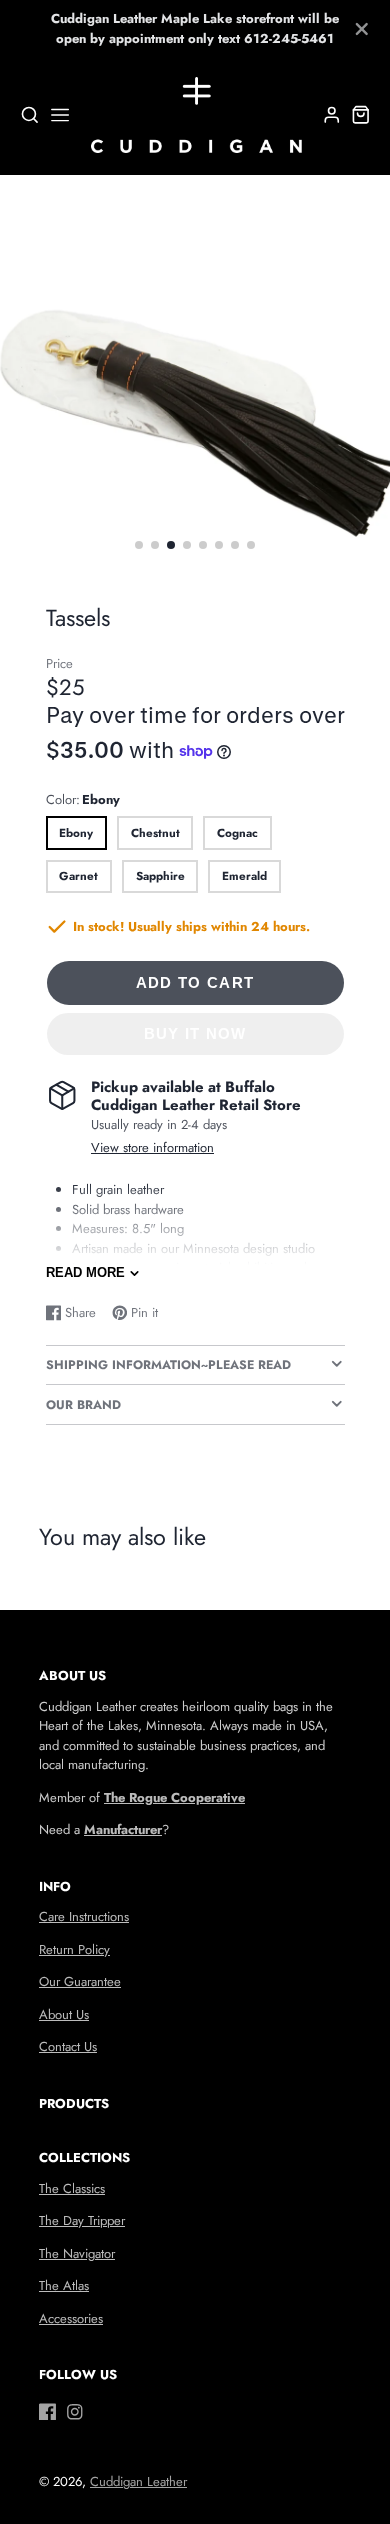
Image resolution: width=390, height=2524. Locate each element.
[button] (139, 545)
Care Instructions (84, 1916)
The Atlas (64, 2285)
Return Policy (74, 1949)
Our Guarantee (80, 1981)
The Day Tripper (82, 2220)
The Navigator (77, 2253)
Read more (85, 1272)
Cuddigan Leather (138, 2481)
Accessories (71, 2318)
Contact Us (68, 2046)
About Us (64, 2014)
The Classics (72, 2188)
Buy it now (195, 1033)
